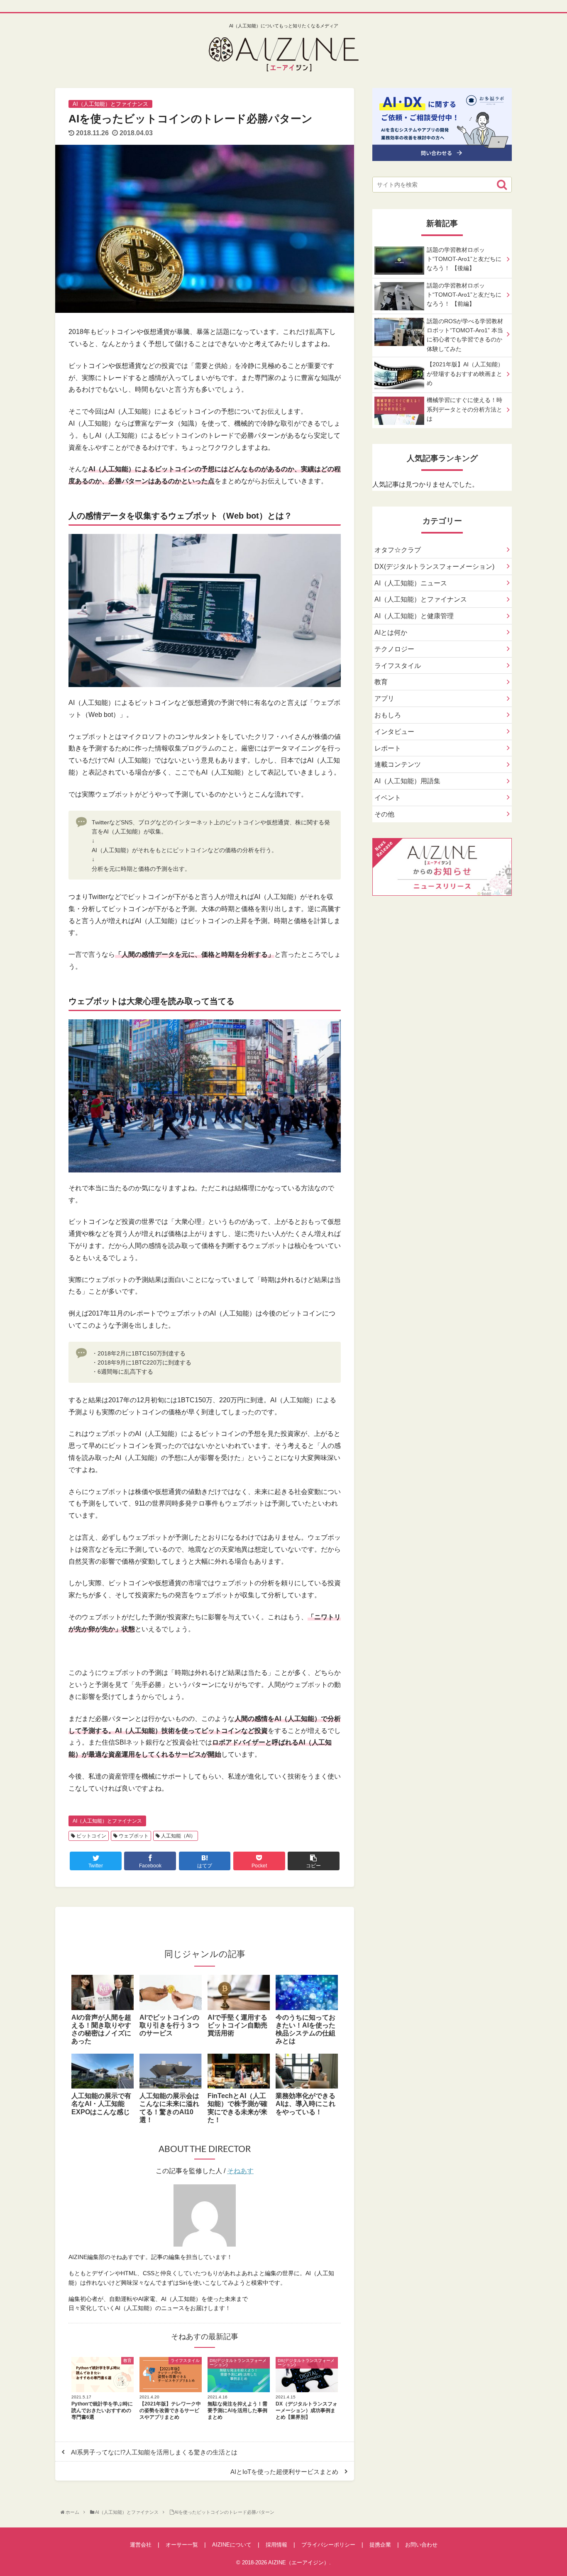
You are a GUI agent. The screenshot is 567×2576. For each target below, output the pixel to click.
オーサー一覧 (182, 2545)
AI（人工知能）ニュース (411, 583)
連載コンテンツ (398, 764)
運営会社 (141, 2545)
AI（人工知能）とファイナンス (107, 1821)
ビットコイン (91, 1836)
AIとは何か (391, 632)
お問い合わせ (421, 2545)
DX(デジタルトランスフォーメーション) (434, 567)
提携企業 (380, 2545)
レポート (388, 748)
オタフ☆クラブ (398, 550)
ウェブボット (133, 1836)
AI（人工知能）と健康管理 (414, 616)
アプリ (384, 698)
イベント (388, 798)
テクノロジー (394, 649)
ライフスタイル (398, 666)
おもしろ (388, 715)
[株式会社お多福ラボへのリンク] (442, 155)
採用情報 (276, 2545)
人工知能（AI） (178, 1836)
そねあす (240, 2171)
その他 (384, 814)
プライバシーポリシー (328, 2545)
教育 (381, 682)
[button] (502, 185)
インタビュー (394, 732)
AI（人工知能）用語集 (407, 781)
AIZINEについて (232, 2545)
